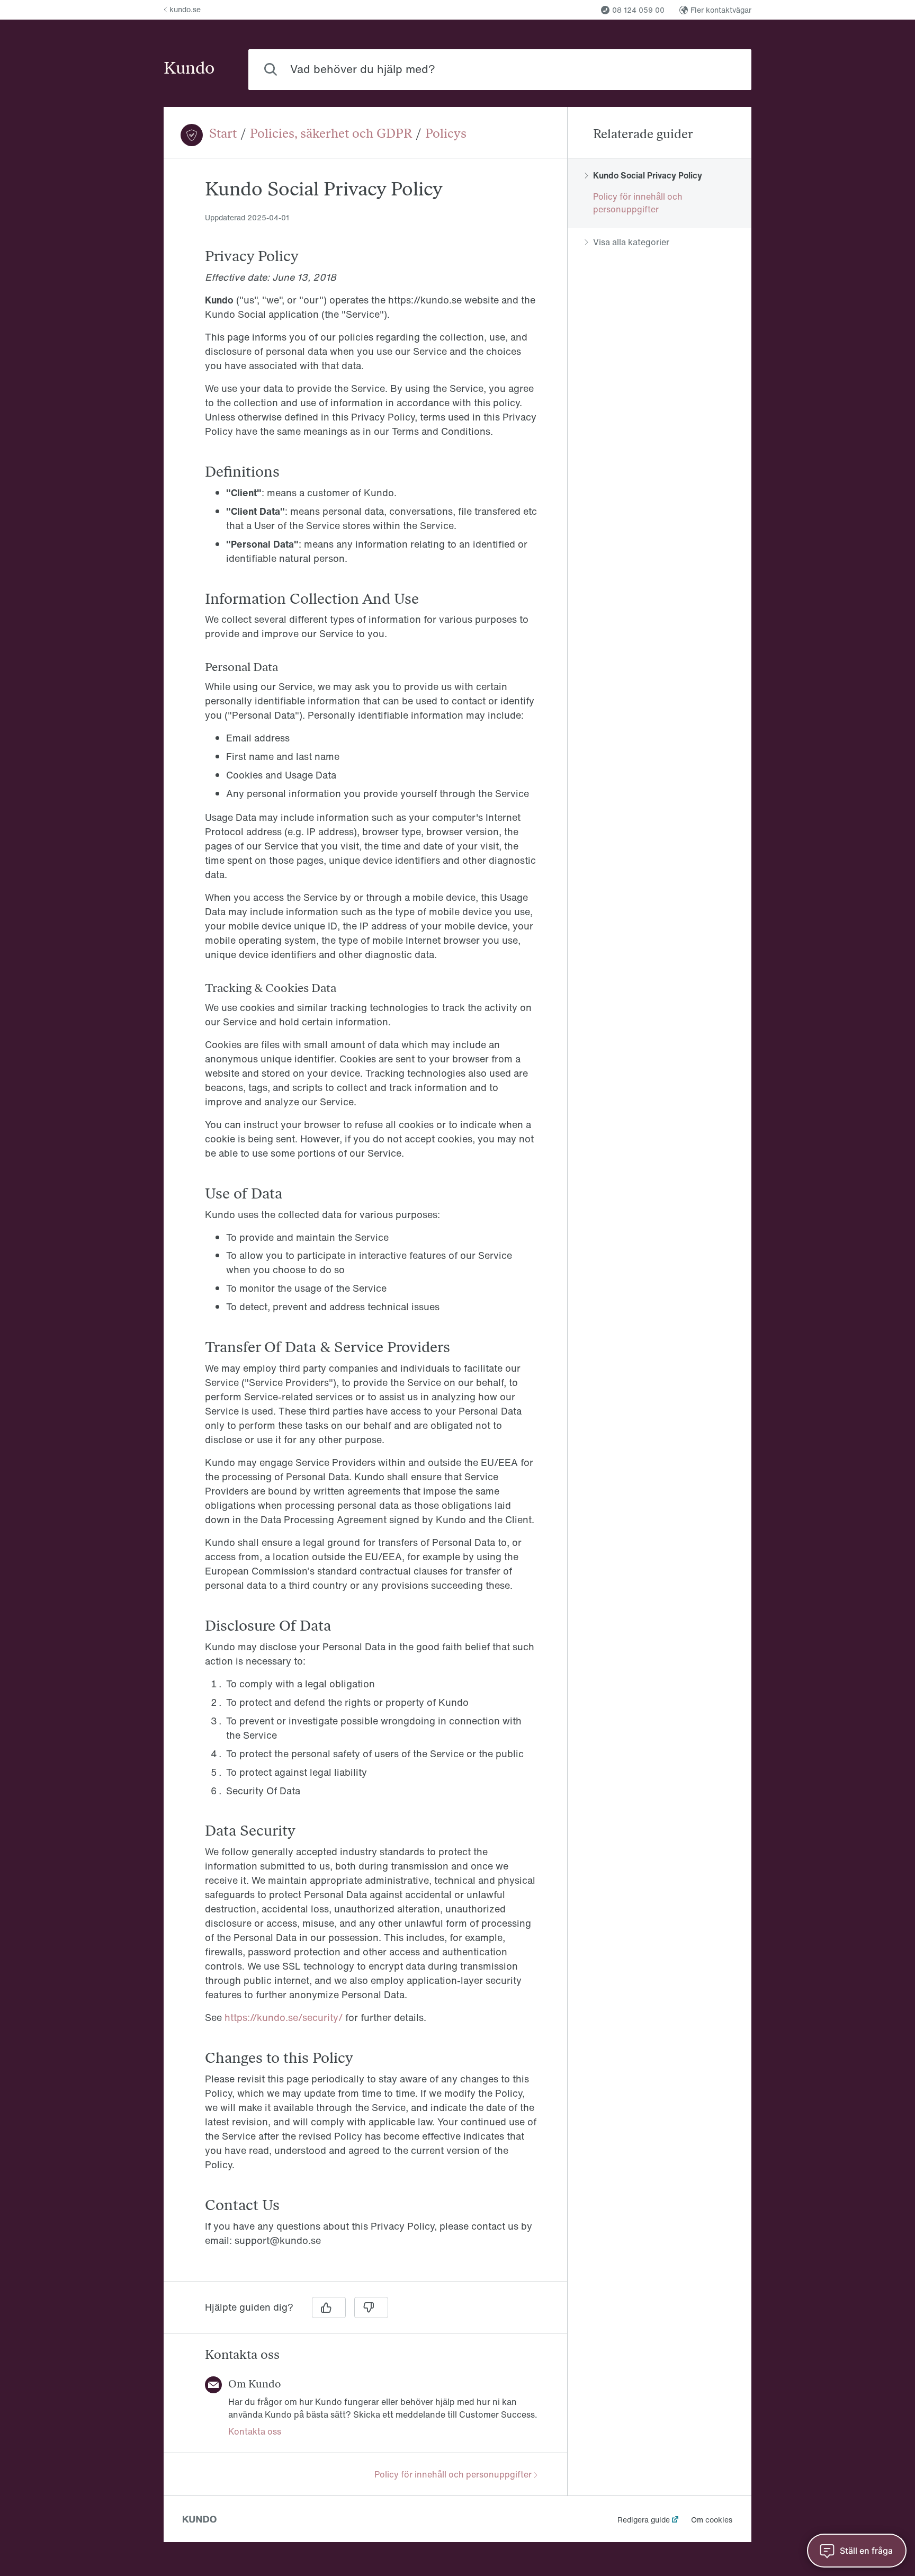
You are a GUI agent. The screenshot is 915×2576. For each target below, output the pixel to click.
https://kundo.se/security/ (284, 2017)
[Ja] (329, 2307)
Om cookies (712, 2520)
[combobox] (500, 70)
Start (223, 135)
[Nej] (371, 2307)
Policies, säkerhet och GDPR (331, 135)
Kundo (189, 69)
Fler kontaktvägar (721, 10)
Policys (446, 135)
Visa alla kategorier (631, 242)
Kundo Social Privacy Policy (648, 175)
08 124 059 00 (638, 10)
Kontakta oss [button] (255, 2431)
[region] (365, 1226)
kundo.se (185, 9)
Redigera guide (644, 2520)
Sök (726, 69)
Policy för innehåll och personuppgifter (453, 2474)
